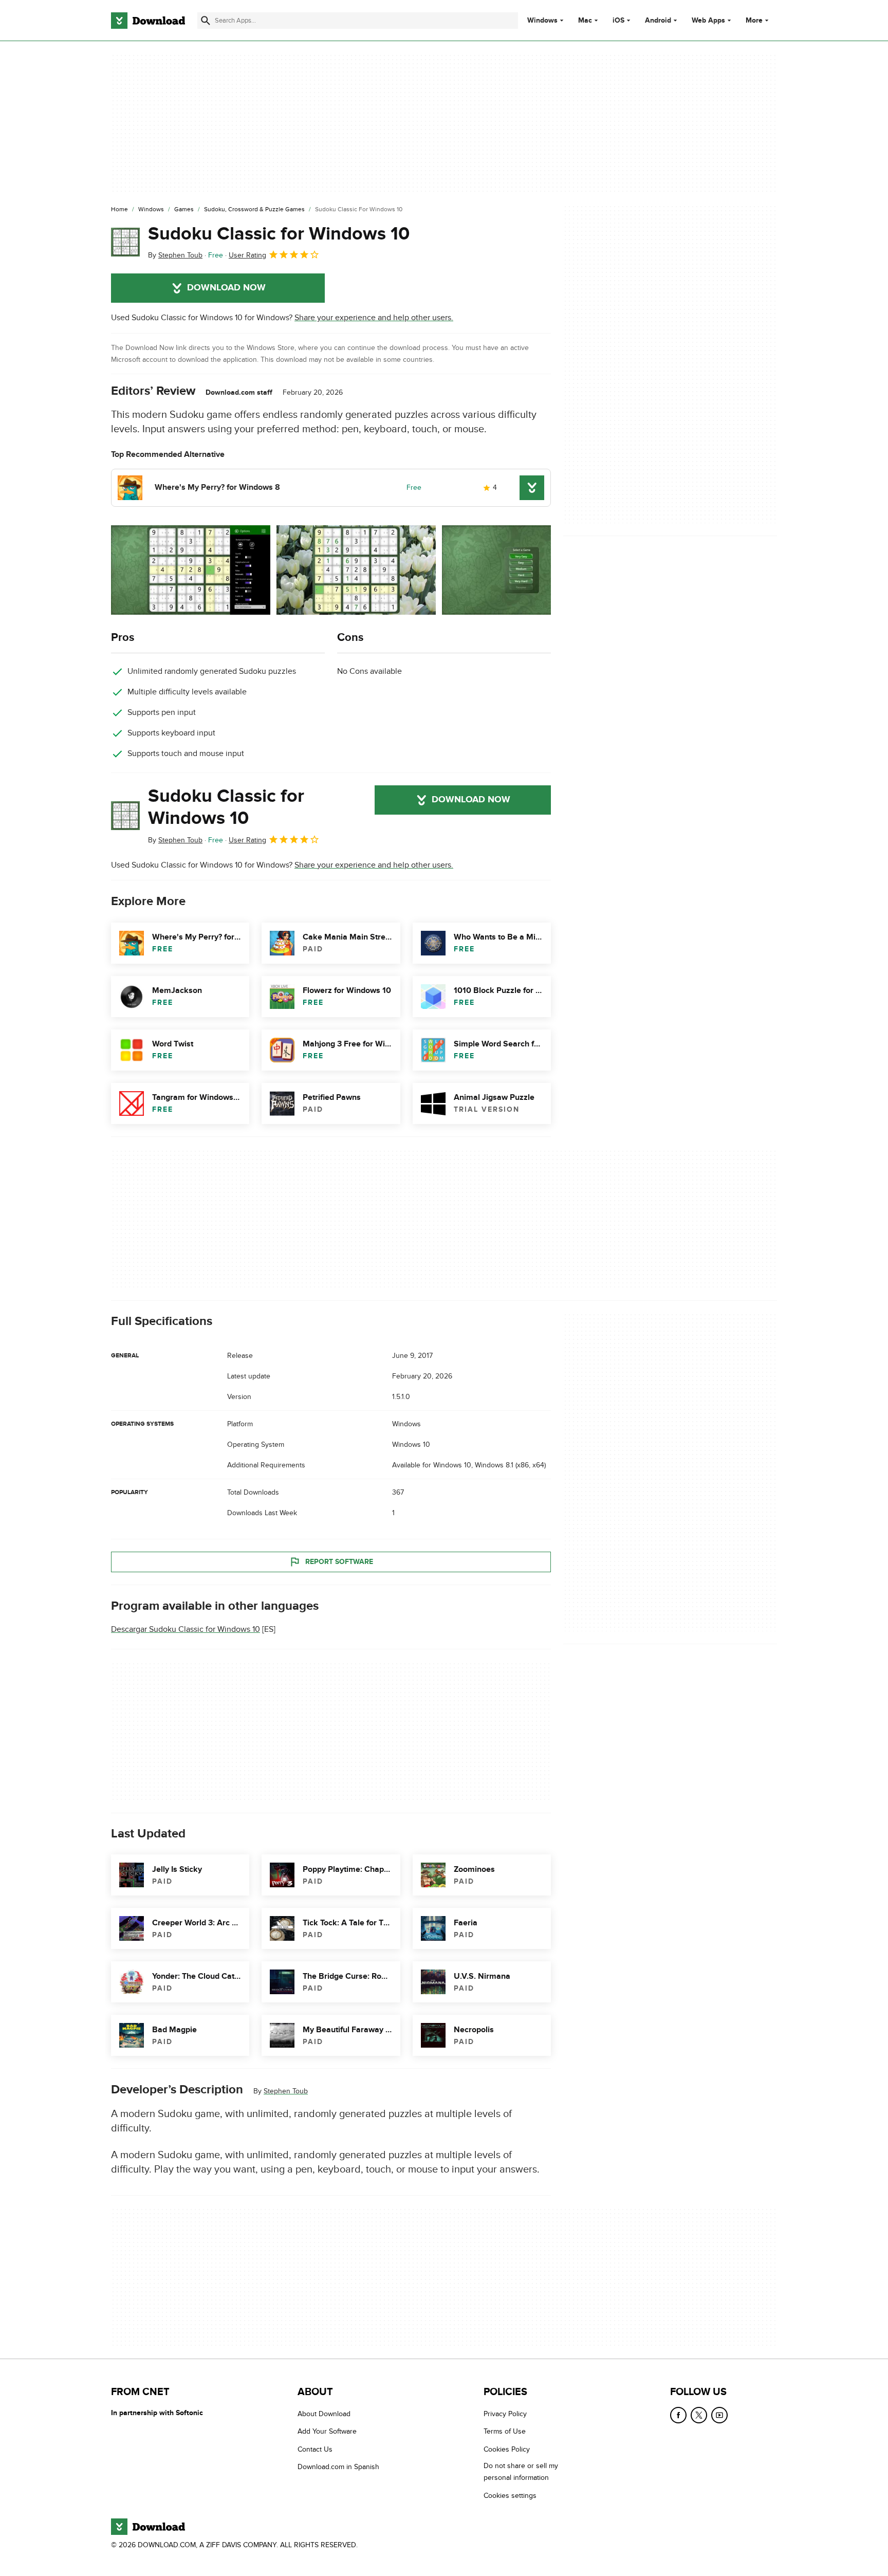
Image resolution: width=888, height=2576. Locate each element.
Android (658, 21)
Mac (585, 21)
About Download (324, 2414)
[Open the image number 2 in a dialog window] (522, 570)
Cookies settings (510, 2496)
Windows (542, 21)
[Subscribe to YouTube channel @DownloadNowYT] (719, 2415)
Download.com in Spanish (338, 2467)
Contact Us (315, 2449)
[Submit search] (206, 21)
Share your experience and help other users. (374, 318)
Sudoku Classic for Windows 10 (279, 234)
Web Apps (708, 21)
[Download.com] (148, 21)
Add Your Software (327, 2432)
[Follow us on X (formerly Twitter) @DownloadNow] (699, 2415)
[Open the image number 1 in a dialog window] (356, 570)
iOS (618, 21)
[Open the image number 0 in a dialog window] (191, 570)
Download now (226, 288)
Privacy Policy (505, 2414)
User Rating (247, 255)
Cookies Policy (507, 2449)
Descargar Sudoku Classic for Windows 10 (186, 1629)
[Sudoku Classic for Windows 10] (125, 242)
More (754, 20)
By (175, 255)
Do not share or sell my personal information (521, 2472)
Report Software (339, 1561)
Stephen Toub (286, 2091)
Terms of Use (505, 2432)
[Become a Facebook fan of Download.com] (678, 2415)
